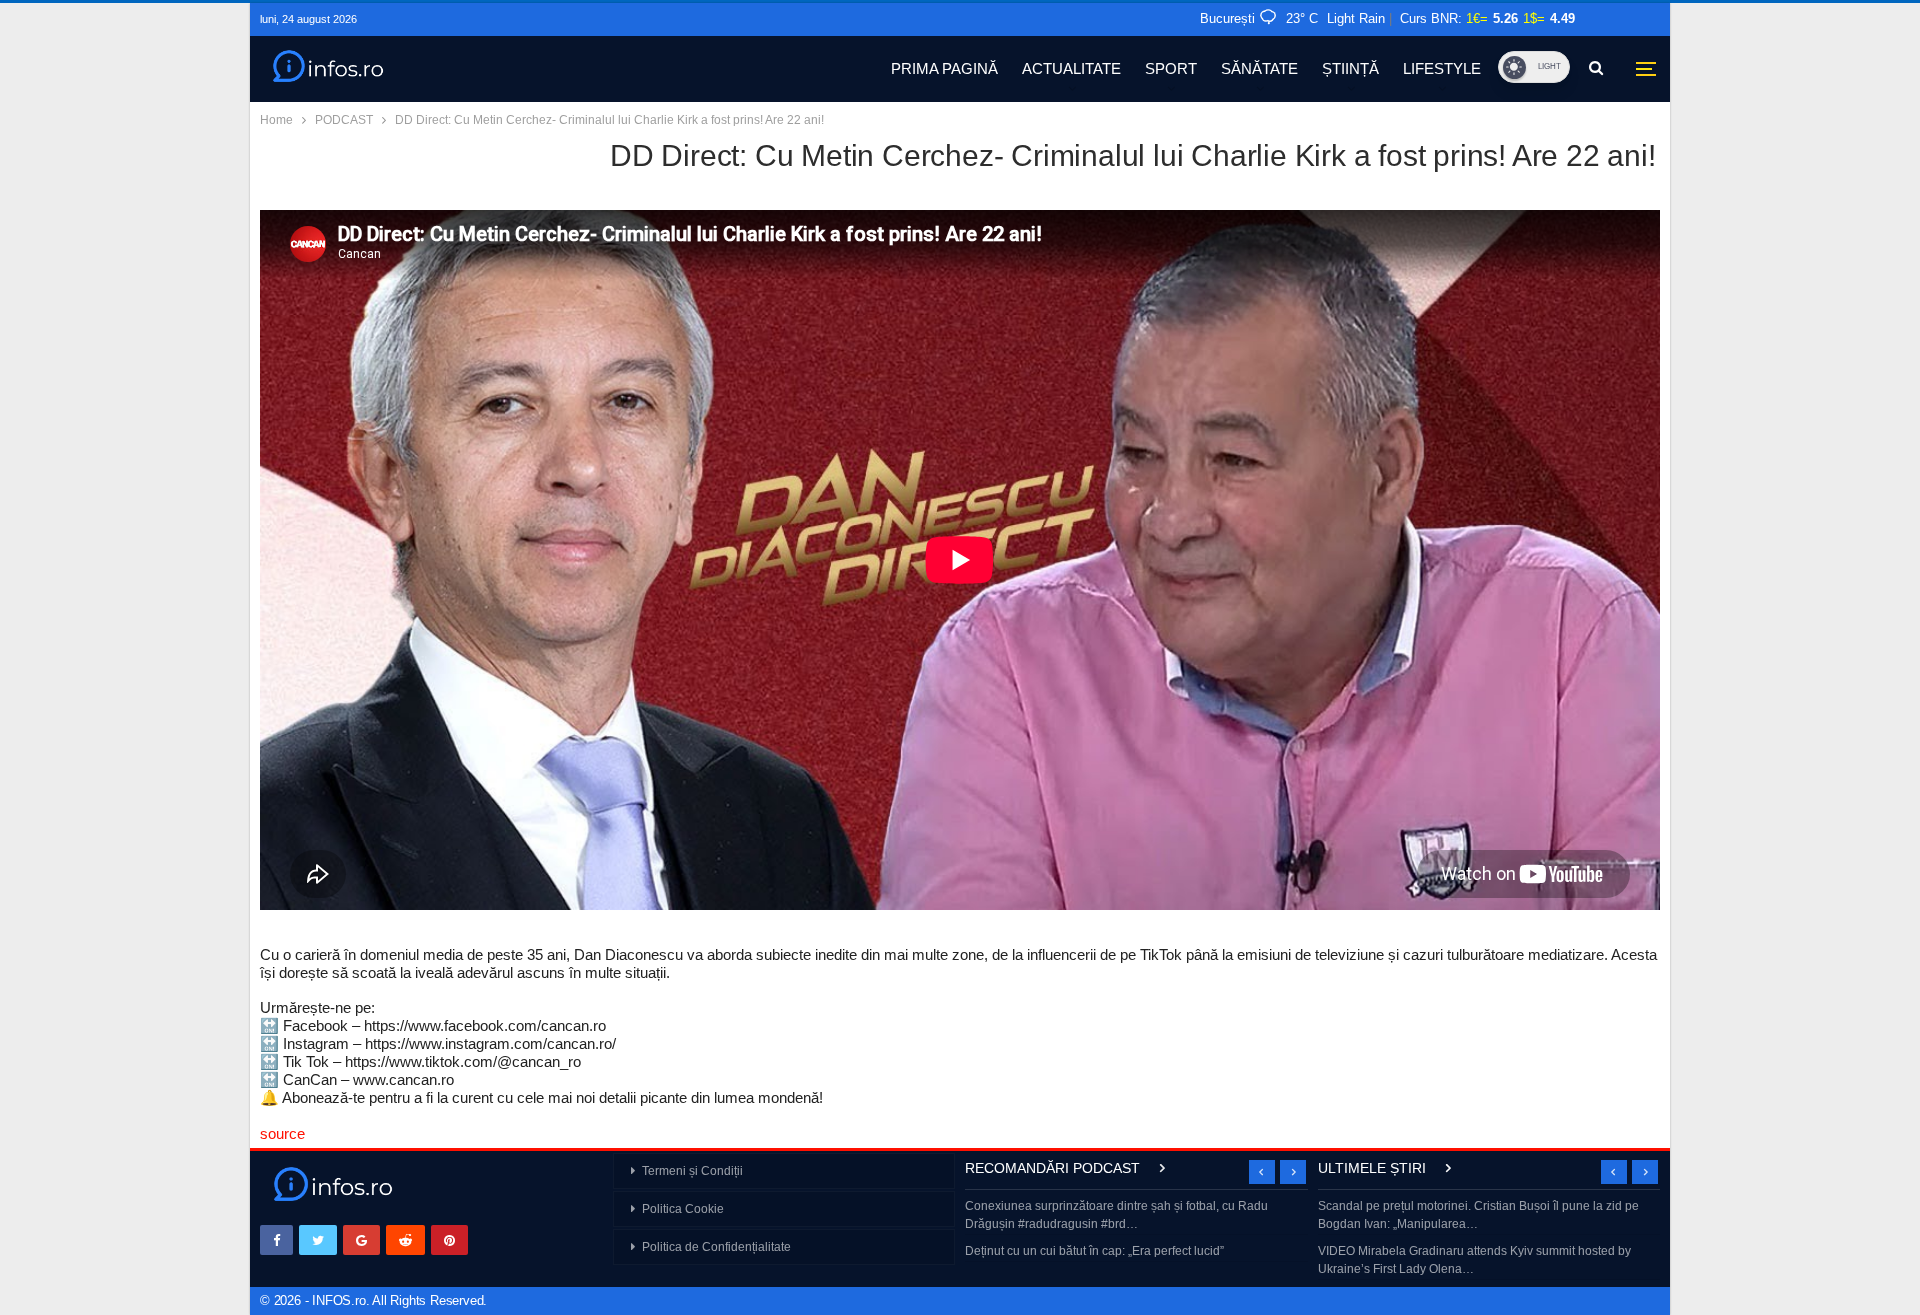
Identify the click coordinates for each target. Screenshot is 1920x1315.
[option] (1136, 1230)
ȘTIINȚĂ (1350, 68)
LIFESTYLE (1442, 68)
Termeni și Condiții (692, 1171)
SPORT (1171, 68)
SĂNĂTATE (1259, 68)
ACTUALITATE (1071, 68)
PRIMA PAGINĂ (944, 68)
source (282, 1133)
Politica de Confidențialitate (716, 1247)
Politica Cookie (683, 1209)
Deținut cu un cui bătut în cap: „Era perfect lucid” (1094, 1251)
